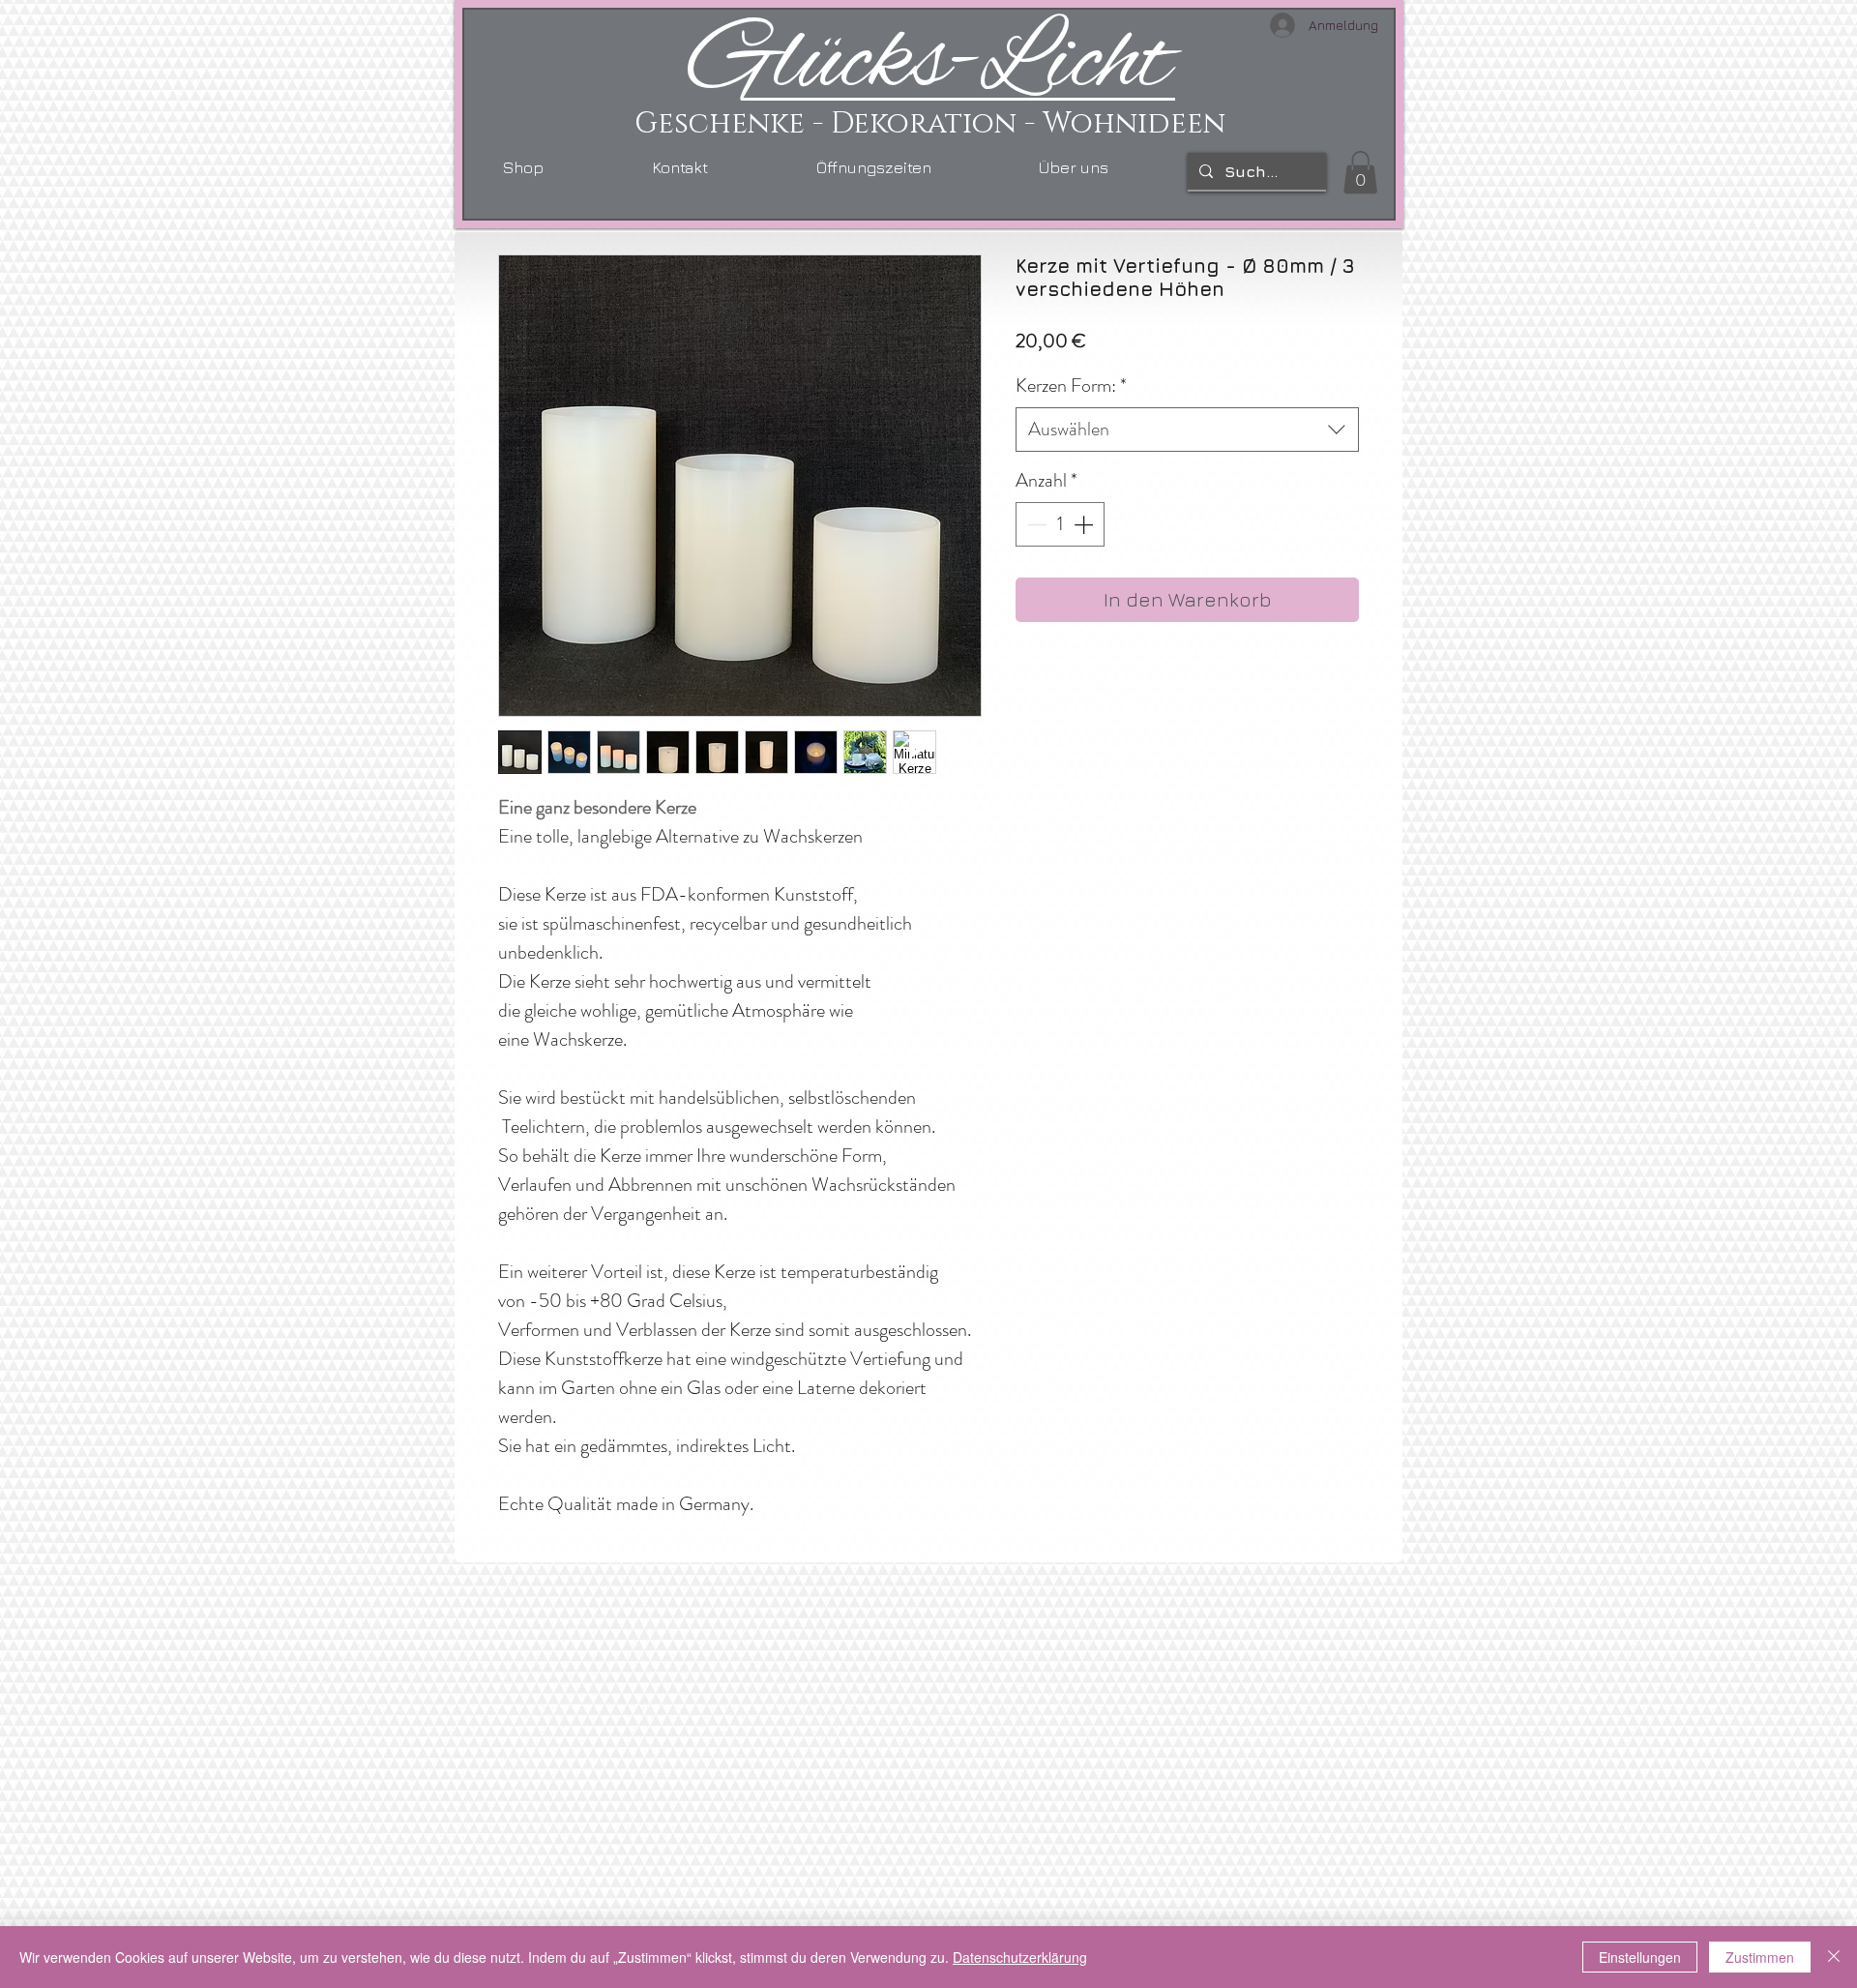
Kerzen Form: (1071, 386)
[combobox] (1187, 430)
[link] (1360, 172)
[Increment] (1085, 524)
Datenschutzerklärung (1020, 1957)
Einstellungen (1640, 1957)
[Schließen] (1834, 1957)
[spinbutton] (1060, 524)
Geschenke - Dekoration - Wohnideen (930, 124)
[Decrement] (1035, 524)
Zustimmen (1760, 1957)
